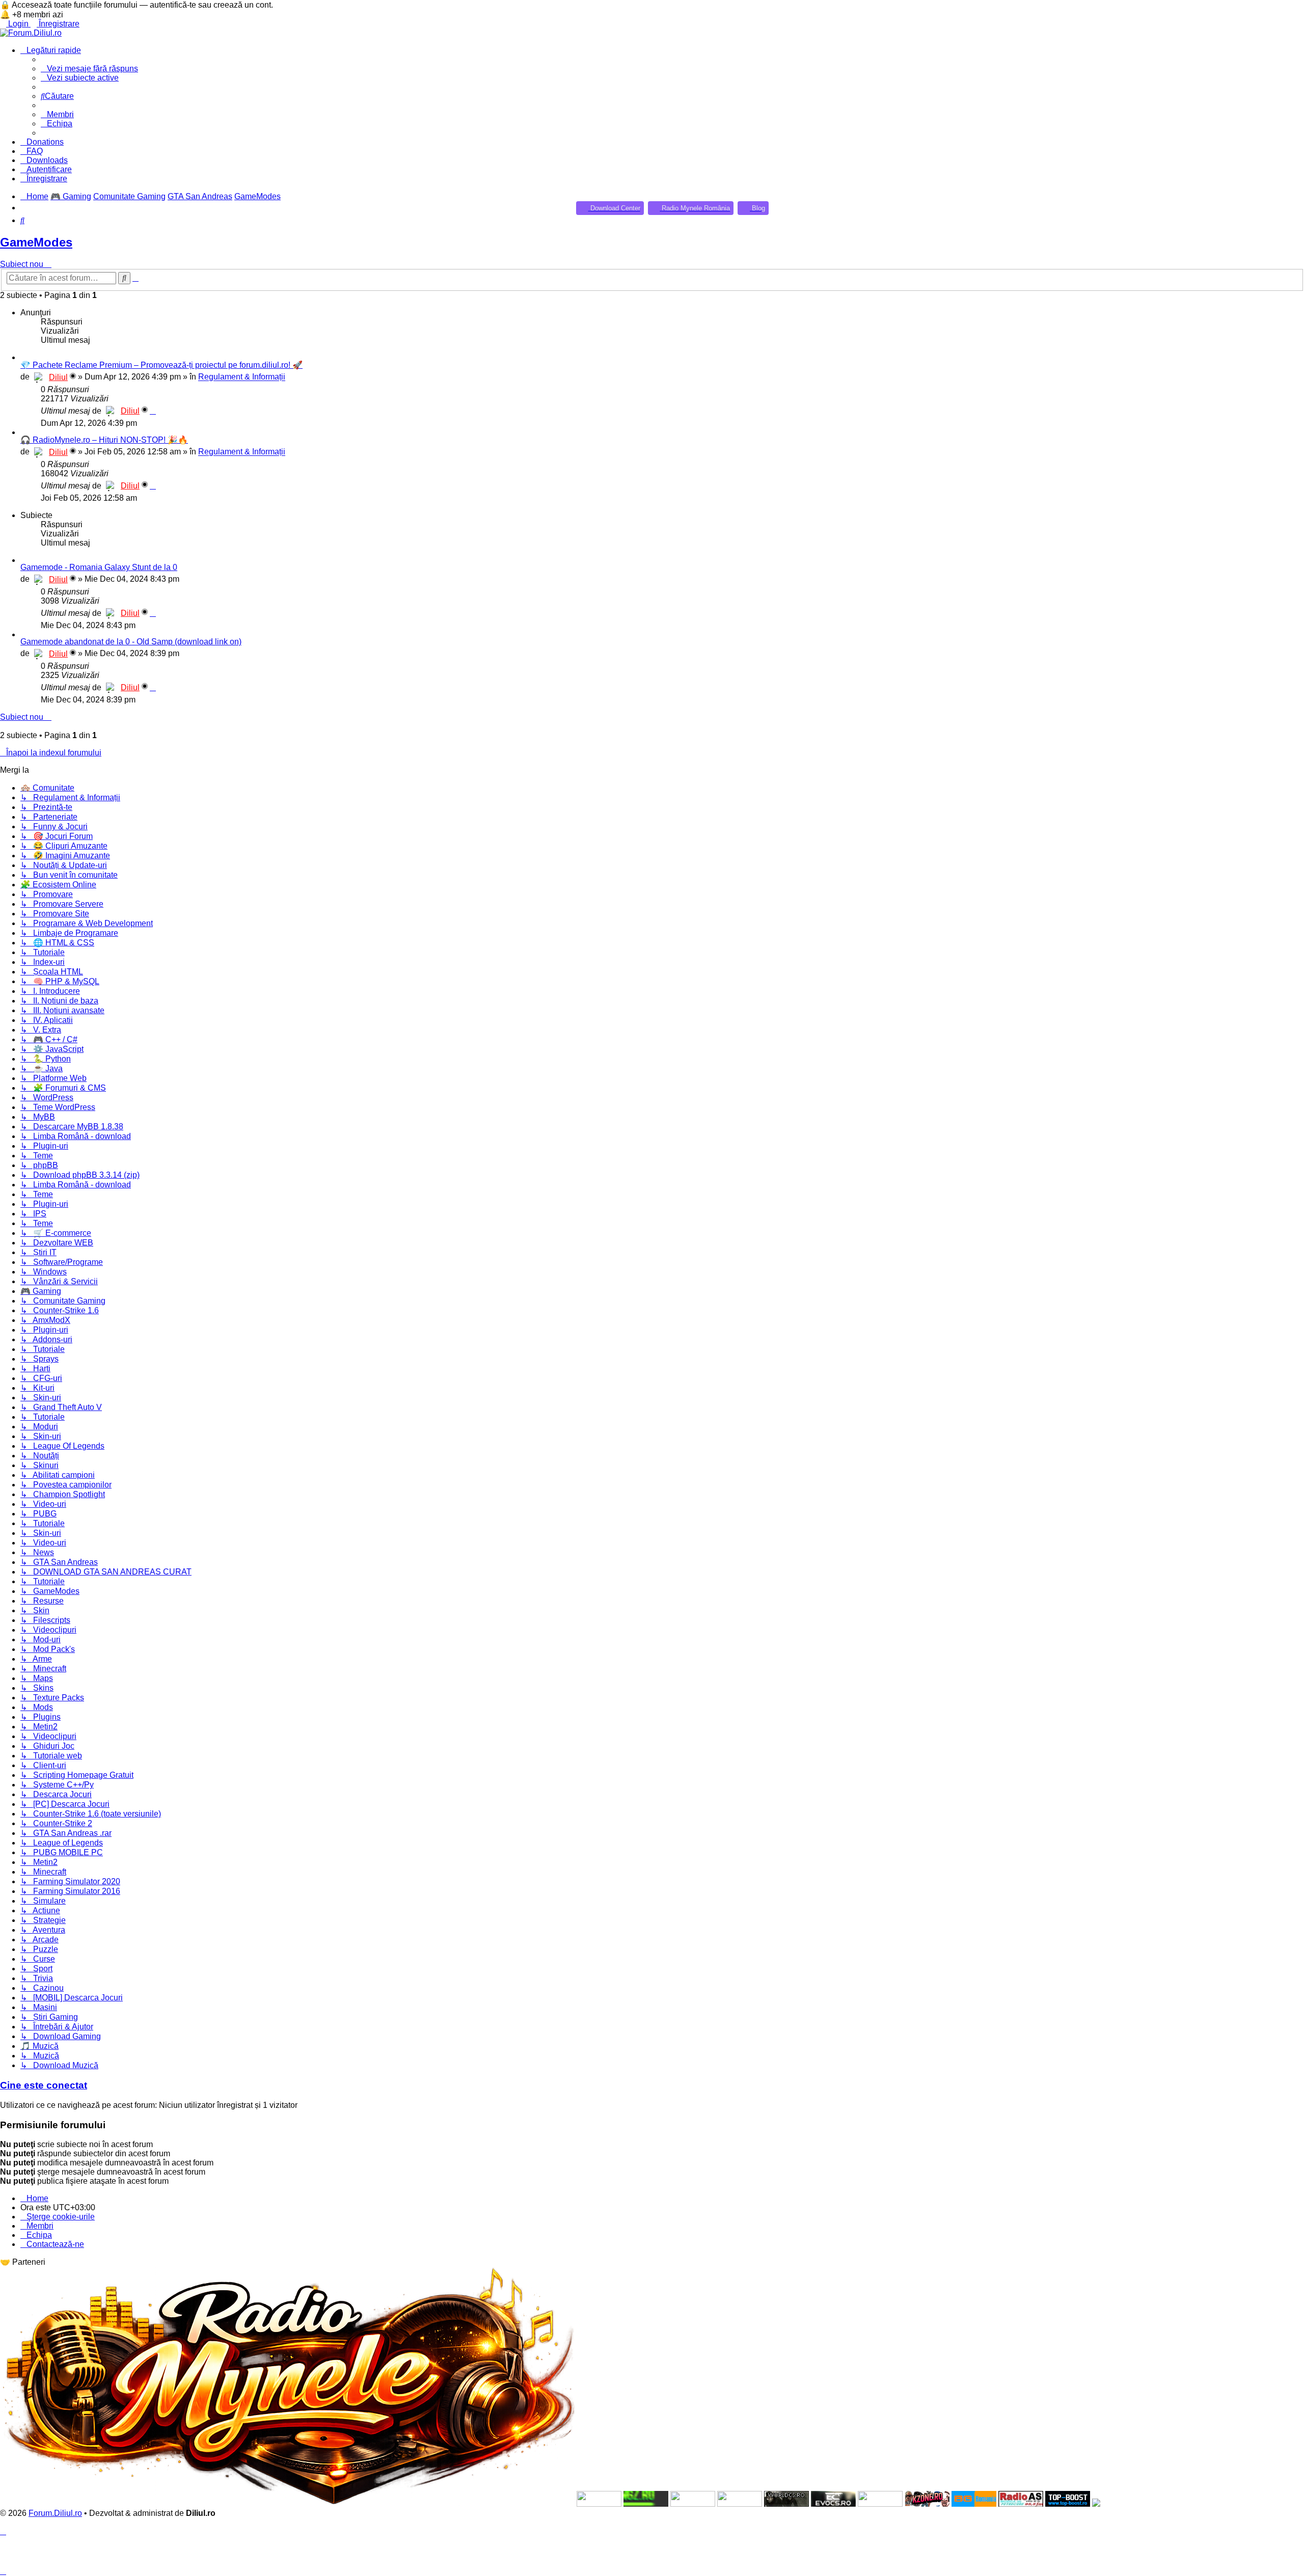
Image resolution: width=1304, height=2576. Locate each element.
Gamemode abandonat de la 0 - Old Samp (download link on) (131, 642)
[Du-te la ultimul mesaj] (153, 411)
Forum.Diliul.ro (55, 2513)
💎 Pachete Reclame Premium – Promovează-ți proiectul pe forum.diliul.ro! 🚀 (161, 365)
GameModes (36, 242)
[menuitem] (57, 96)
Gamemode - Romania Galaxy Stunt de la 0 (99, 567)
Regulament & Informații (242, 377)
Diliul (58, 377)
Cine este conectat (44, 2085)
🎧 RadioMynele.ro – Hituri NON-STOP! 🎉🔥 (104, 440)
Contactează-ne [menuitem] (55, 2244)
